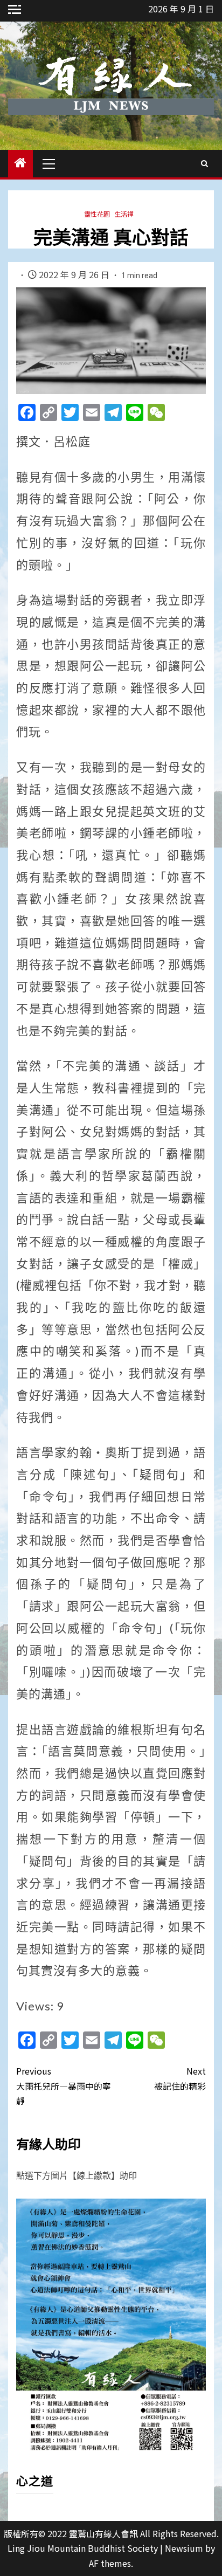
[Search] (204, 163)
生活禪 (124, 214)
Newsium (184, 2548)
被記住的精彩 (180, 2078)
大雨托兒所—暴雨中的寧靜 (64, 2085)
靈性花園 (97, 214)
